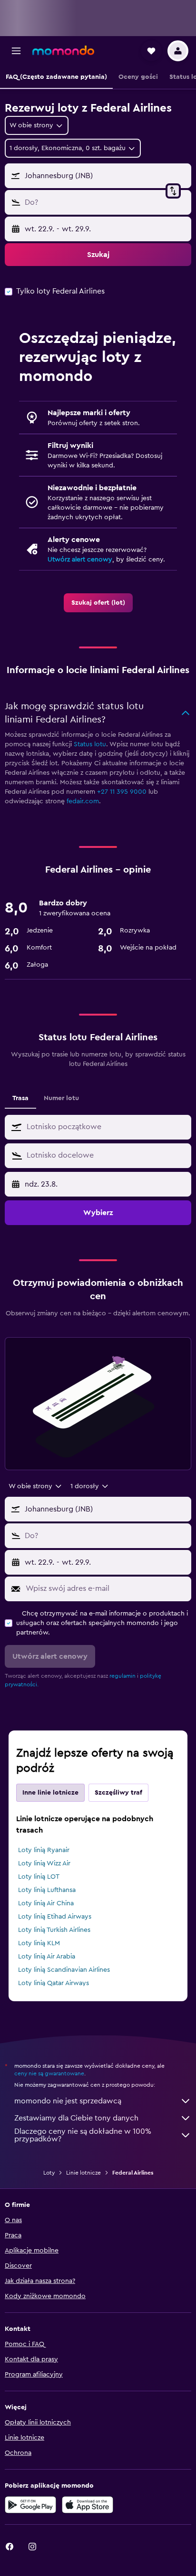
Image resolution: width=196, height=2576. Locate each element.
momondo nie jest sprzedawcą (68, 2101)
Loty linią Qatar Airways (54, 1983)
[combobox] (107, 1127)
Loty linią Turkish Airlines (54, 1930)
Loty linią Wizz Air (44, 1863)
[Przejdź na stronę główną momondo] (63, 50)
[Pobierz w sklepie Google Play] (30, 2505)
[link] (98, 603)
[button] (16, 51)
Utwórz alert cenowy (80, 560)
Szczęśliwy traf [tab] (118, 1793)
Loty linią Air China (46, 1903)
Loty (49, 2173)
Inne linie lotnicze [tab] (50, 1793)
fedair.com (83, 801)
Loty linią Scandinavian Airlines (64, 1970)
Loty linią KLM (39, 1943)
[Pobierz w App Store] (88, 2505)
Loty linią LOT (39, 1877)
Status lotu (90, 744)
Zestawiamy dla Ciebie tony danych (76, 2118)
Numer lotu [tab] (61, 1098)
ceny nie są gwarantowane (49, 2073)
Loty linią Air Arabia (47, 1957)
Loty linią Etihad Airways (55, 1917)
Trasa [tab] (20, 1098)
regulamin (122, 1676)
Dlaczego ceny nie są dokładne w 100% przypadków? (83, 2135)
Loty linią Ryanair (44, 1850)
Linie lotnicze (83, 2173)
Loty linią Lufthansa (47, 1890)
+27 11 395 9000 (122, 792)
